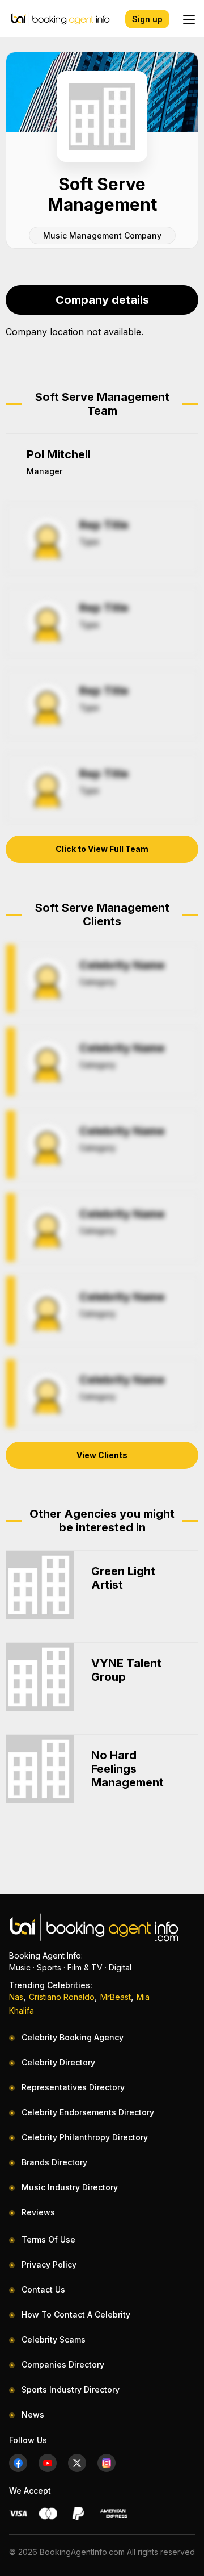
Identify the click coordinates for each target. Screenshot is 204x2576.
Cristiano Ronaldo (62, 1997)
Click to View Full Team (102, 849)
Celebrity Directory (58, 2062)
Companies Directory (63, 2364)
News (33, 2414)
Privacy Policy (49, 2264)
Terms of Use (48, 2239)
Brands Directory (54, 2162)
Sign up (147, 19)
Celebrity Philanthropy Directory (85, 2137)
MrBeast (116, 1997)
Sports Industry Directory (71, 2389)
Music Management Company (102, 235)
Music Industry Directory (70, 2187)
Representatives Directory (73, 2087)
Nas (16, 1997)
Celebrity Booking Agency (73, 2037)
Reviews (38, 2212)
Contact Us (43, 2289)
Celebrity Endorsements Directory (88, 2112)
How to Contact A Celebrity (76, 2314)
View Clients (102, 1455)
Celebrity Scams (54, 2339)
